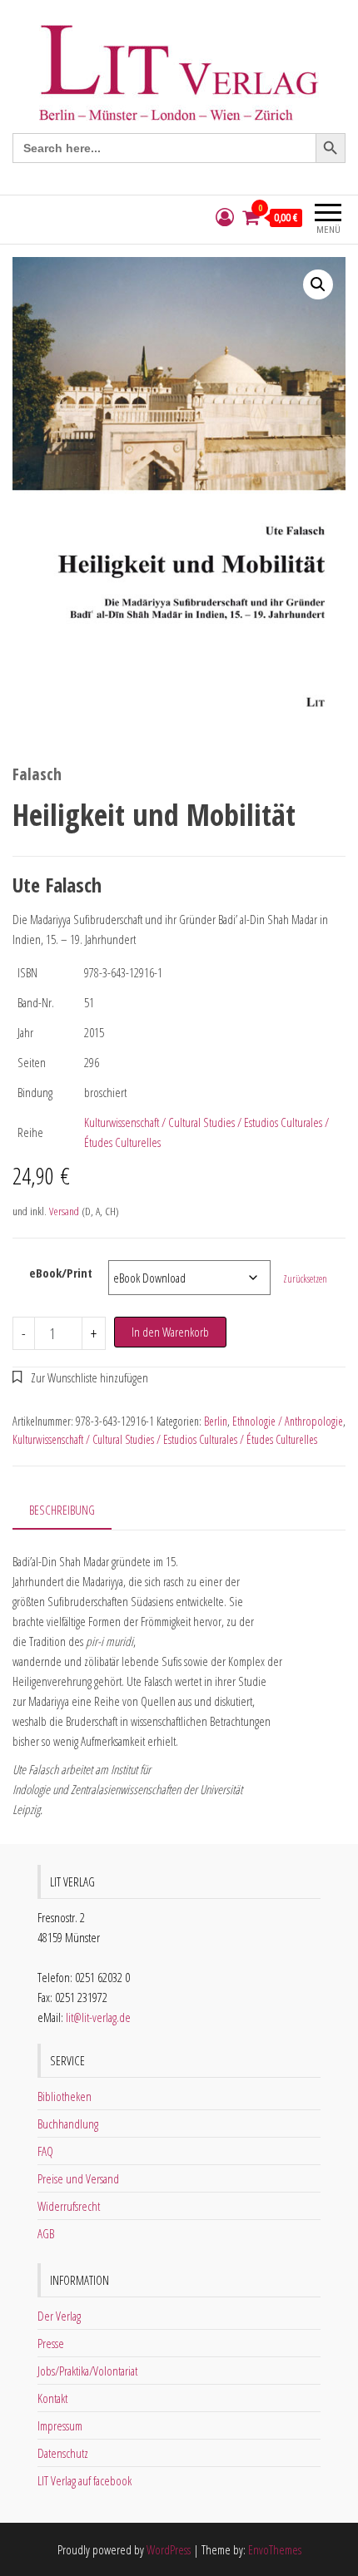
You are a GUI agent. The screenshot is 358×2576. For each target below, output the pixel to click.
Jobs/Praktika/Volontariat (87, 2371)
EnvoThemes (275, 2549)
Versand (64, 1211)
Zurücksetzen (305, 1279)
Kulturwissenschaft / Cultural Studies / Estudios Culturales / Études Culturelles (165, 1439)
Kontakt (52, 2398)
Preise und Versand (78, 2178)
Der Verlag (59, 2316)
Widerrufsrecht (69, 2206)
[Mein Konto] (225, 218)
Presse (51, 2343)
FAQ (45, 2151)
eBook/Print (61, 1273)
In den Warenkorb (170, 1332)
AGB (46, 2233)
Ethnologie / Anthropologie (288, 1421)
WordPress (169, 2549)
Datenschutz (63, 2453)
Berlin (216, 1421)
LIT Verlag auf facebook (85, 2480)
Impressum (60, 2425)
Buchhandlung (68, 2124)
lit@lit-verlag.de (98, 2017)
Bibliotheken (65, 2096)
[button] (318, 284)
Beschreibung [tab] (62, 1510)
